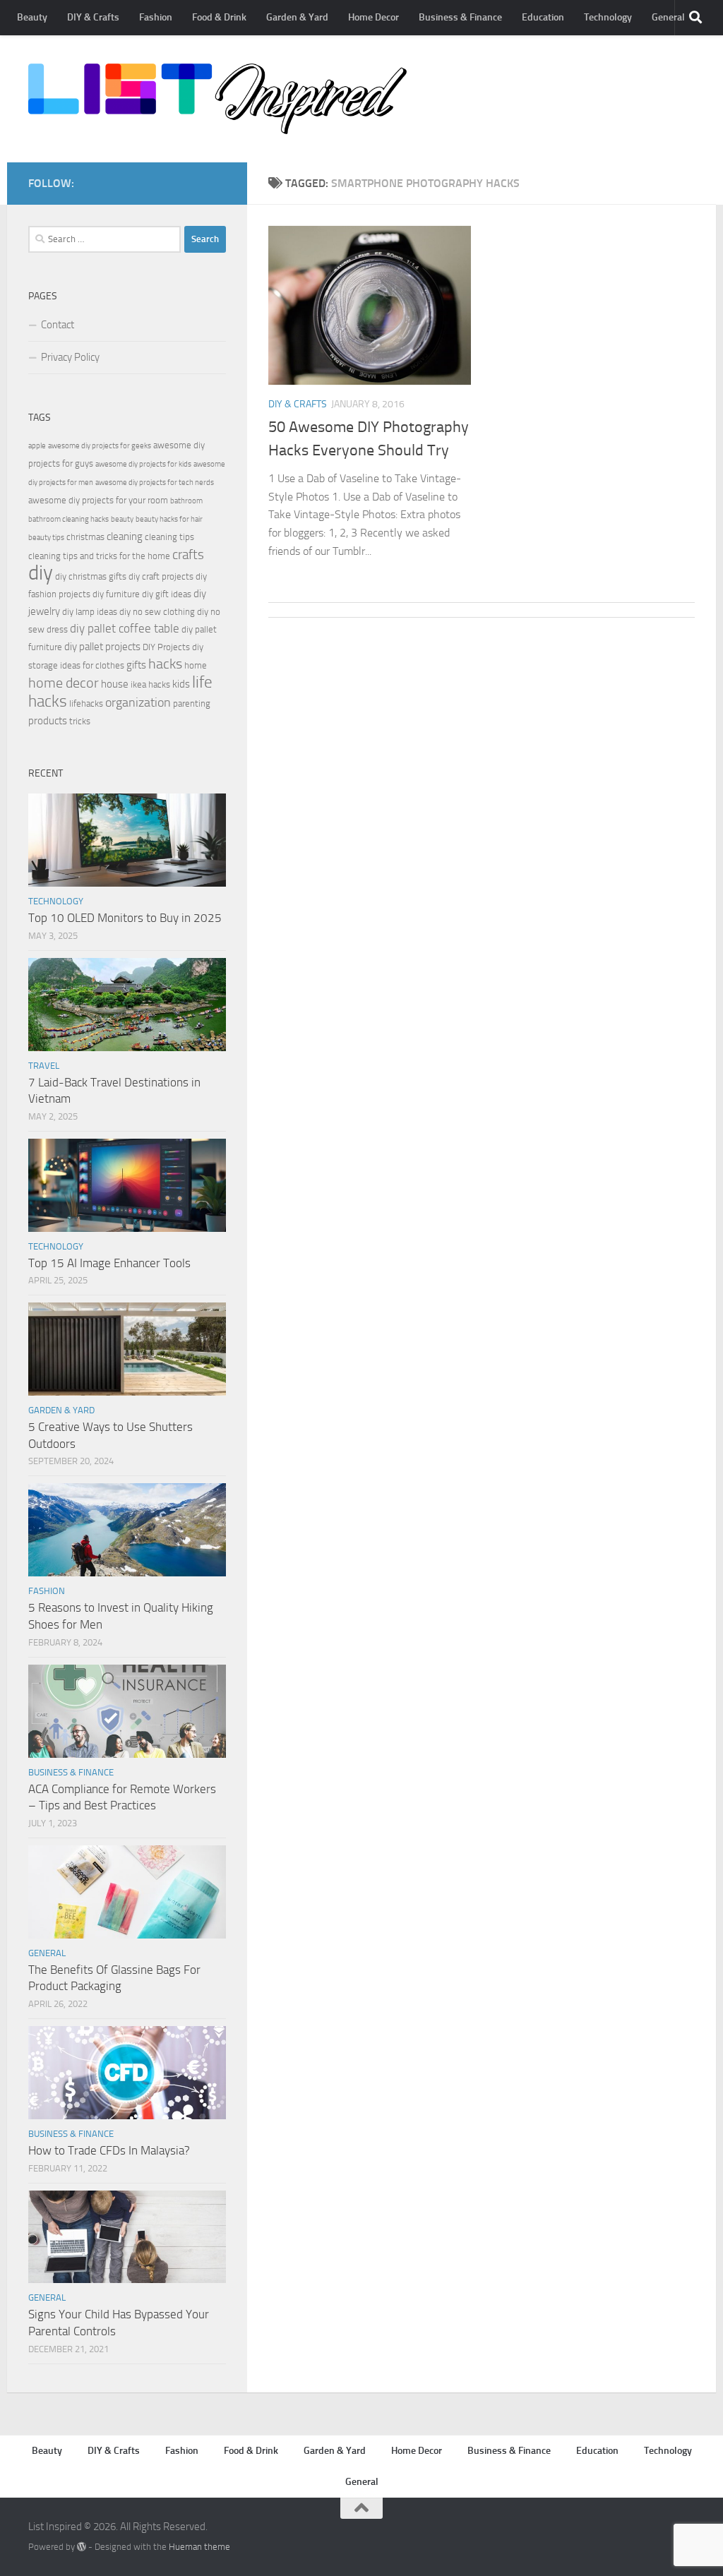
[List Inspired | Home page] (217, 99)
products (48, 721)
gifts (136, 665)
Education (543, 17)
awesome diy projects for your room (98, 500)
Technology (608, 17)
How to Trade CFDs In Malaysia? (109, 2150)
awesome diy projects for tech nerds (155, 483)
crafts (188, 555)
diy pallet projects (102, 647)
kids (181, 684)
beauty (122, 519)
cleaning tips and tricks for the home (99, 556)
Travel (44, 1066)
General (668, 17)
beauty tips (46, 538)
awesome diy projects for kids (143, 464)
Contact (58, 325)
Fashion (156, 17)
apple (37, 446)
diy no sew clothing (157, 612)
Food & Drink (219, 17)
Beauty (32, 17)
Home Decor (374, 17)
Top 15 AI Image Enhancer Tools (109, 1263)
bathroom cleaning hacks (68, 519)
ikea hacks (150, 684)
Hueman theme (199, 2547)
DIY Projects (166, 647)
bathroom (186, 501)
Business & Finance (460, 17)
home (196, 665)
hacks (165, 664)
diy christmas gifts (91, 576)
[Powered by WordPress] (82, 2547)
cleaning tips (169, 537)
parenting (192, 703)
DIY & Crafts (93, 17)
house (115, 684)
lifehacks (86, 703)
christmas (85, 537)
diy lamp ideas (90, 612)
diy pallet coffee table (125, 629)
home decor (64, 683)
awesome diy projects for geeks (100, 446)
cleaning (125, 537)
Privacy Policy (70, 357)
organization (138, 702)
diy (41, 573)
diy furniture (116, 594)
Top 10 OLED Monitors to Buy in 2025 (125, 918)
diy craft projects (161, 576)
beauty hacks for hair (169, 519)
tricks (80, 721)
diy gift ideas (167, 594)
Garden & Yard (297, 17)
